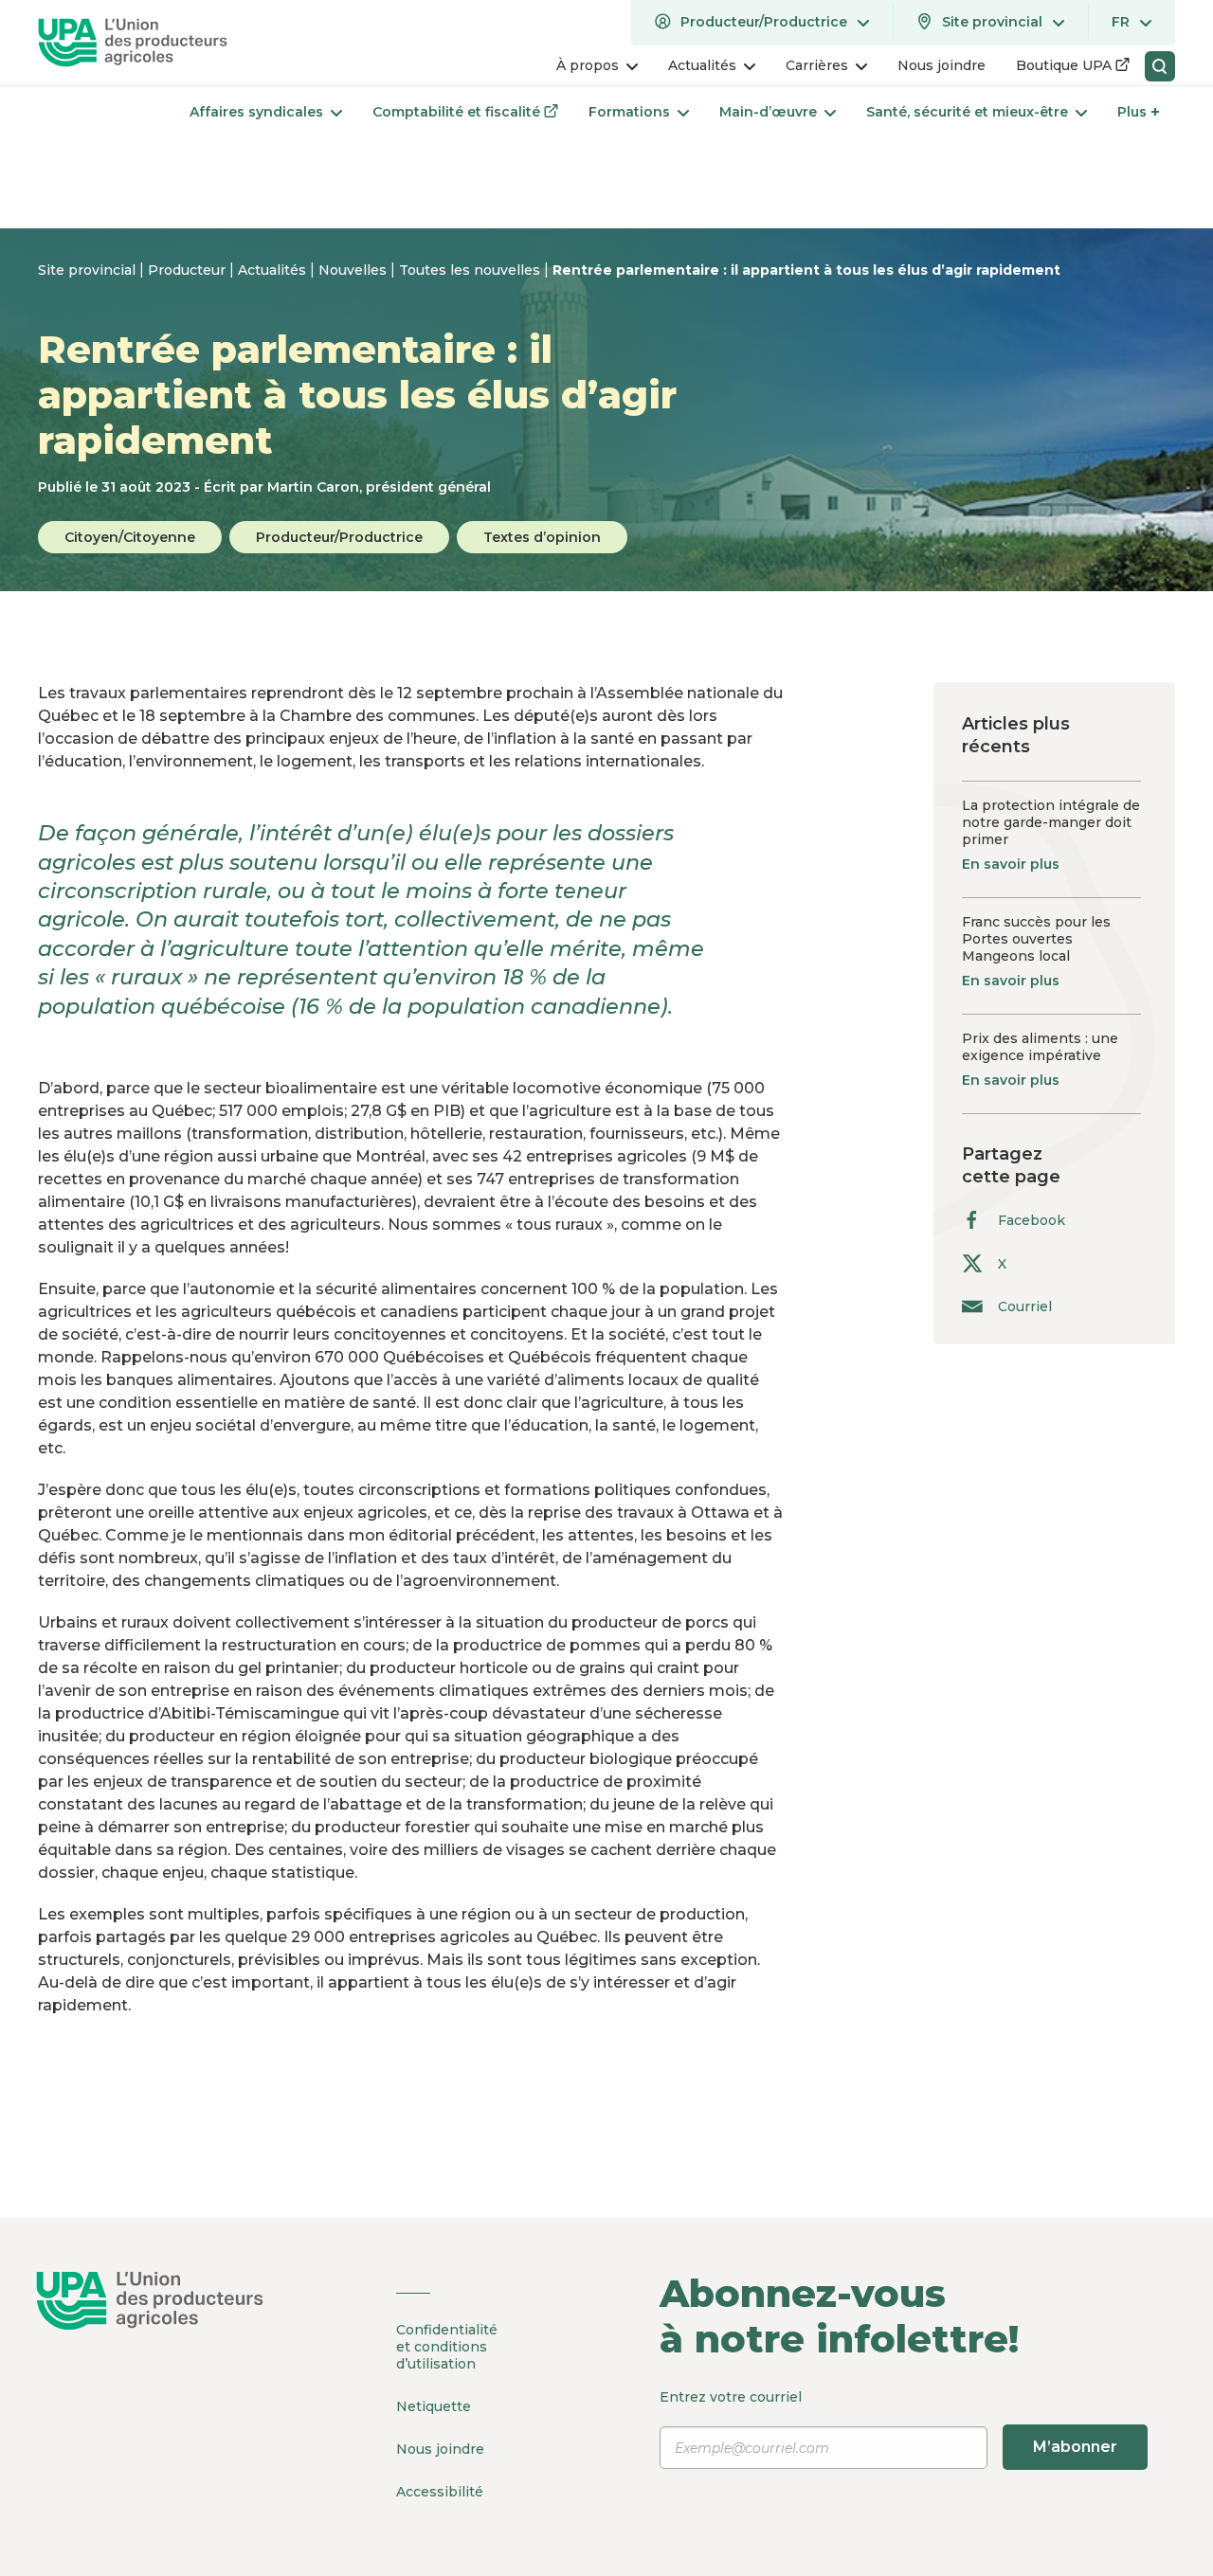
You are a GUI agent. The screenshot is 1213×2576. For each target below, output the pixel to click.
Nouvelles (354, 270)
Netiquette (434, 2406)
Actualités (274, 270)
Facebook (1032, 1220)
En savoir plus (1011, 864)
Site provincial (89, 270)
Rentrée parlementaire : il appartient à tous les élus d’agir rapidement (806, 270)
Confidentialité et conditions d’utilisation (447, 2347)
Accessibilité (440, 2492)
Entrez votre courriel (888, 2422)
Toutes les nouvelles (471, 270)
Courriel (1025, 1306)
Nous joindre (440, 2449)
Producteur (189, 270)
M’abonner (1075, 2447)
